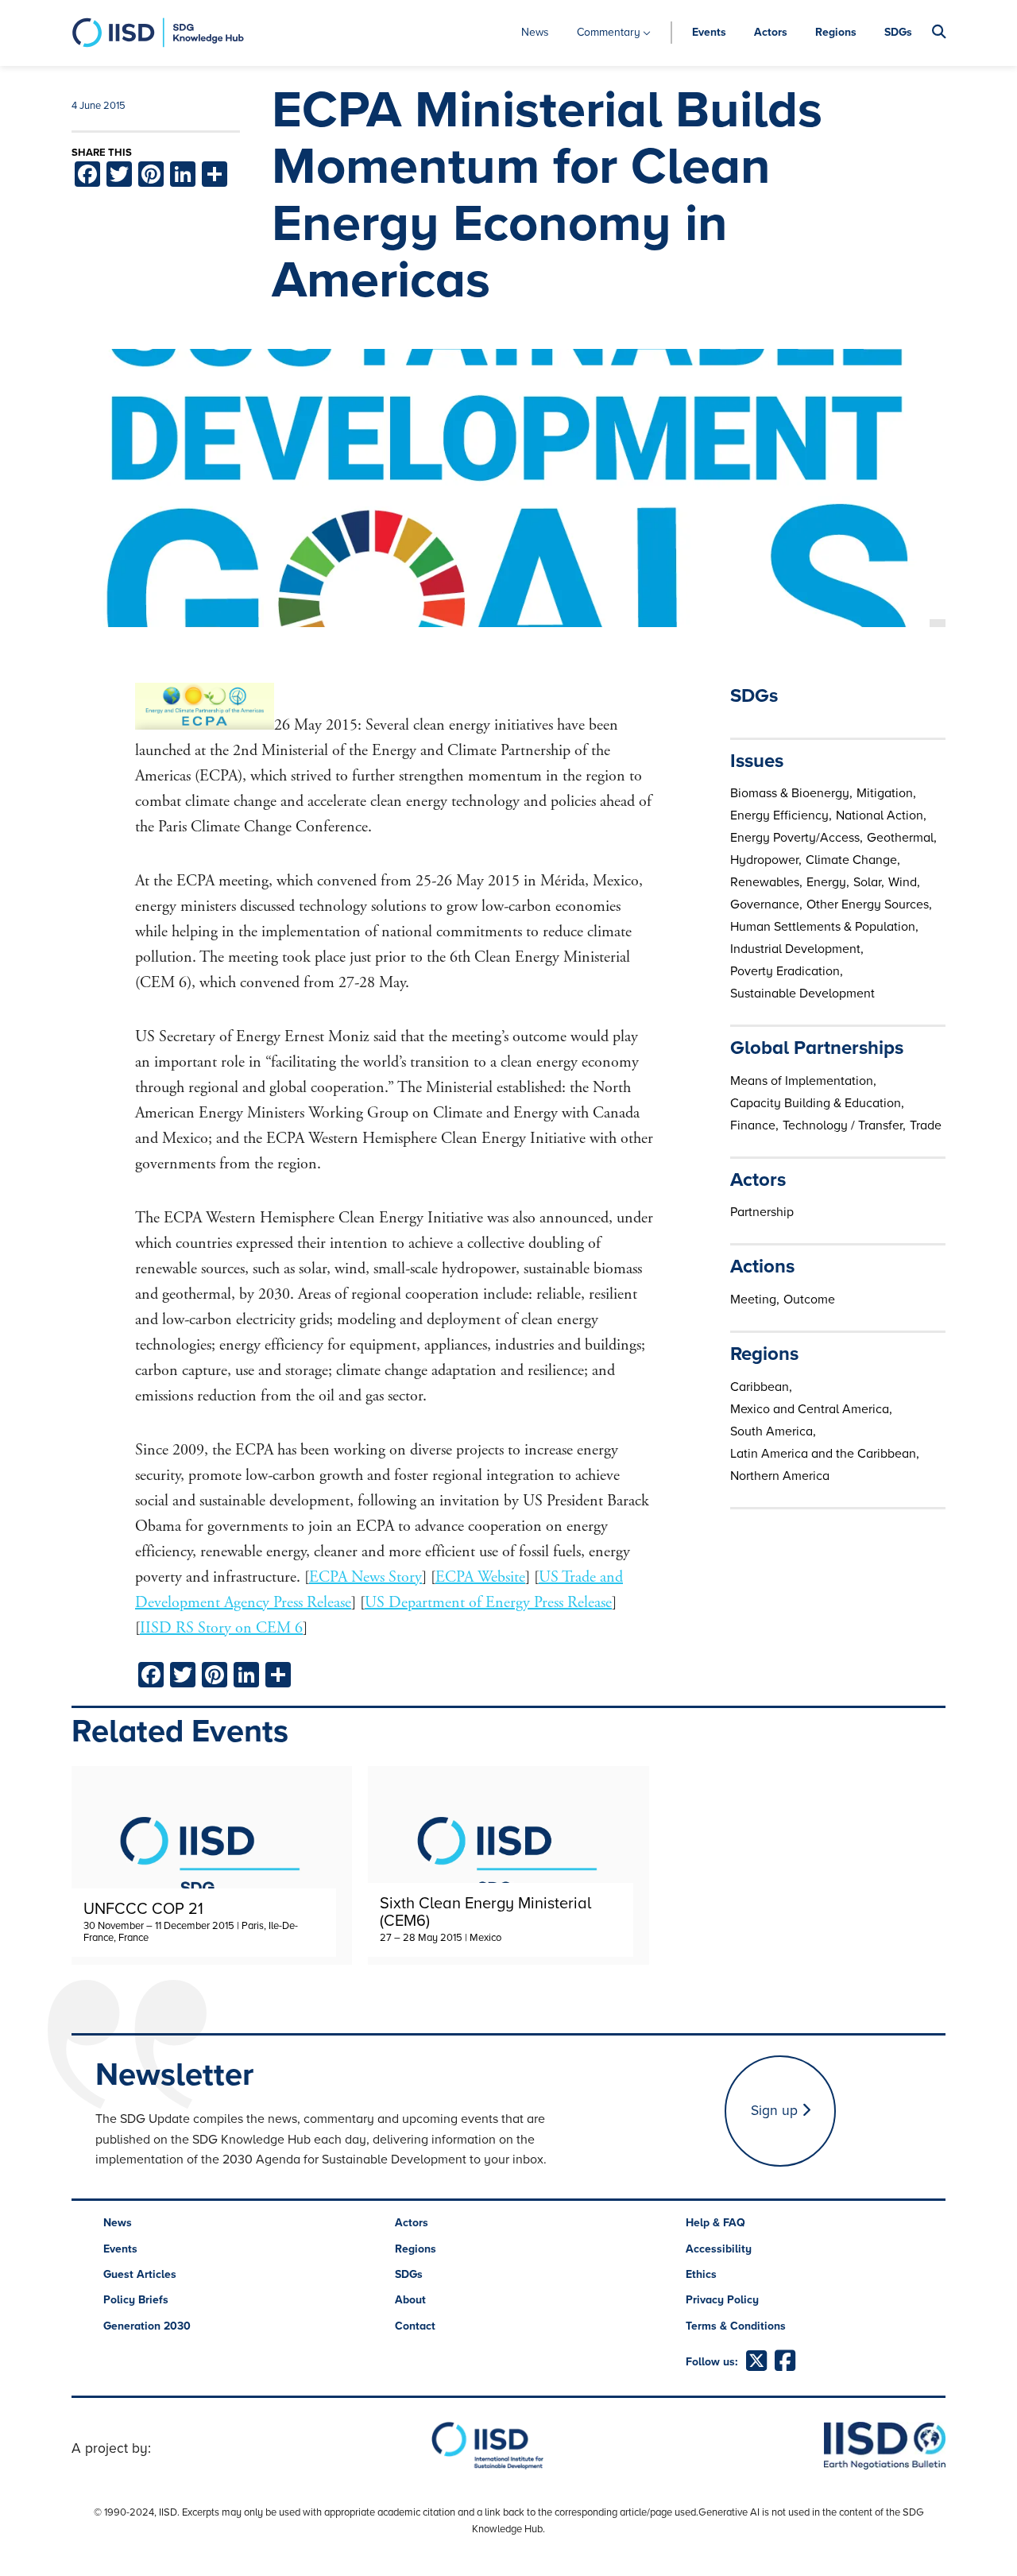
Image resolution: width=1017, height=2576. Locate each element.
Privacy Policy (722, 2300)
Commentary (609, 32)
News (535, 32)
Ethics (701, 2274)
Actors (771, 32)
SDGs (898, 32)
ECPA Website (480, 1577)
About (410, 2300)
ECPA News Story (365, 1577)
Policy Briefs (136, 2300)
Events (709, 32)
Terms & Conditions (736, 2326)
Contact (415, 2326)
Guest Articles (140, 2274)
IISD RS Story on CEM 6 (221, 1628)
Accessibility (719, 2249)
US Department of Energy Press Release (488, 1603)
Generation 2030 (147, 2326)
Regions (836, 32)
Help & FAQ (715, 2223)
